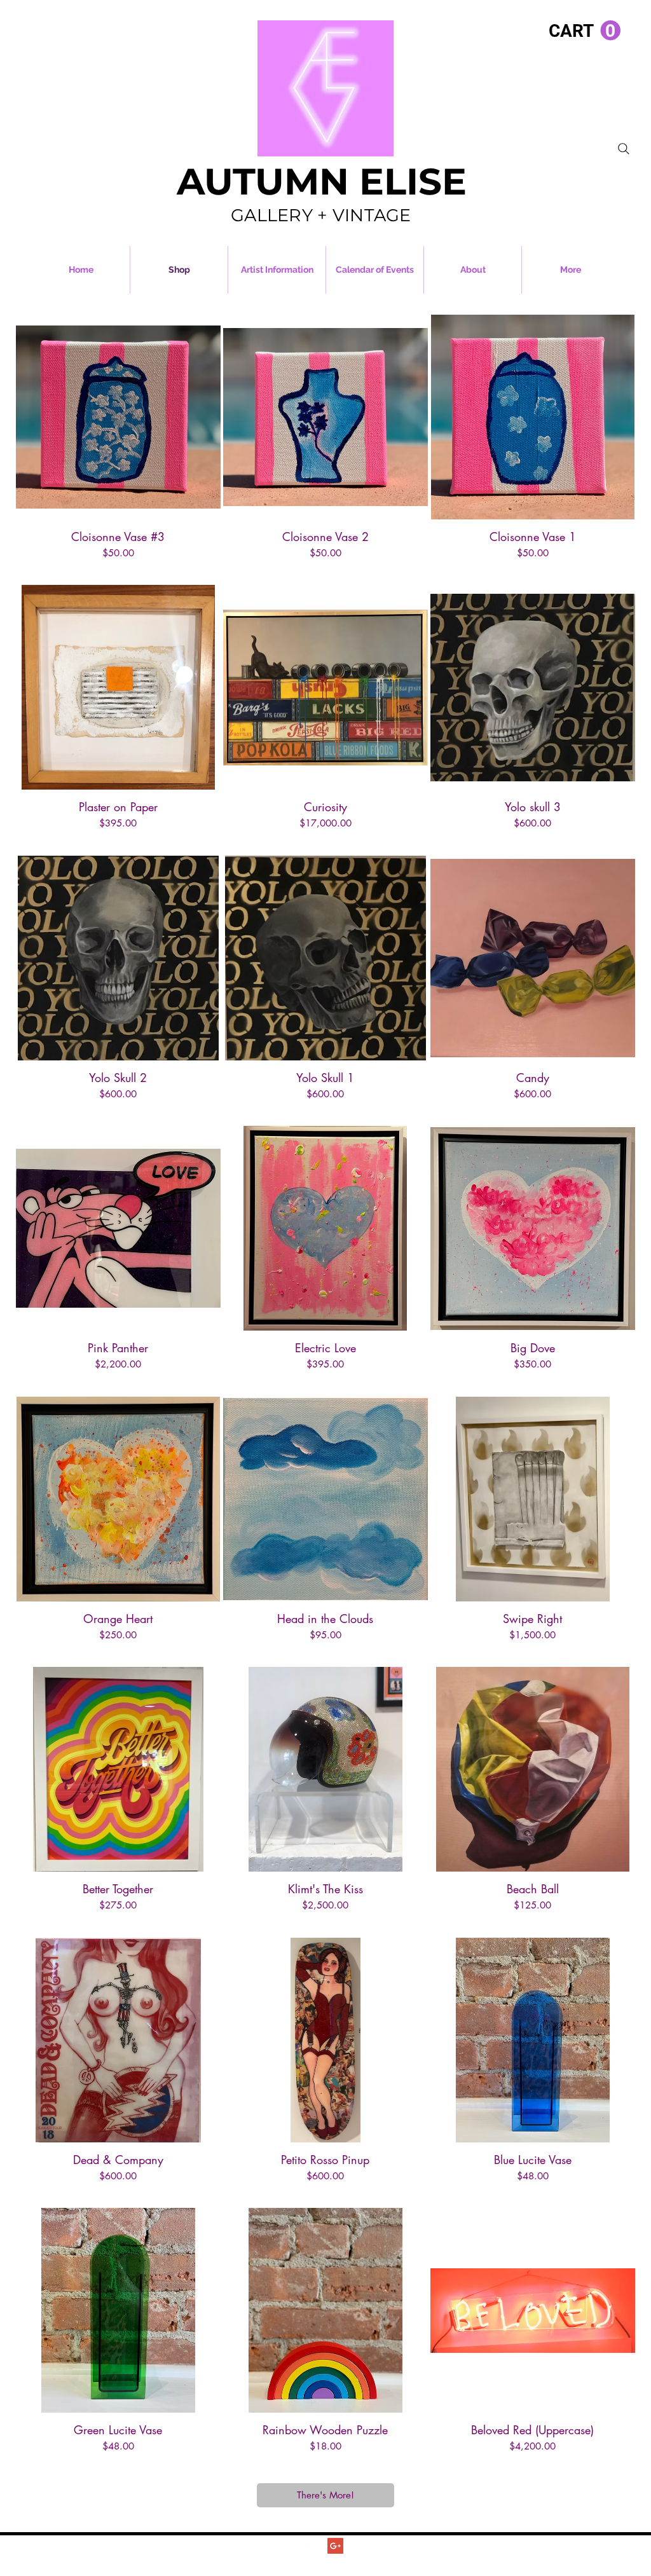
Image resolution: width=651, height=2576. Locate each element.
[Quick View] (118, 417)
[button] (585, 31)
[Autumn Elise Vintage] (315, 2546)
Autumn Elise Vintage (349, 2560)
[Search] (624, 149)
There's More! (325, 2495)
